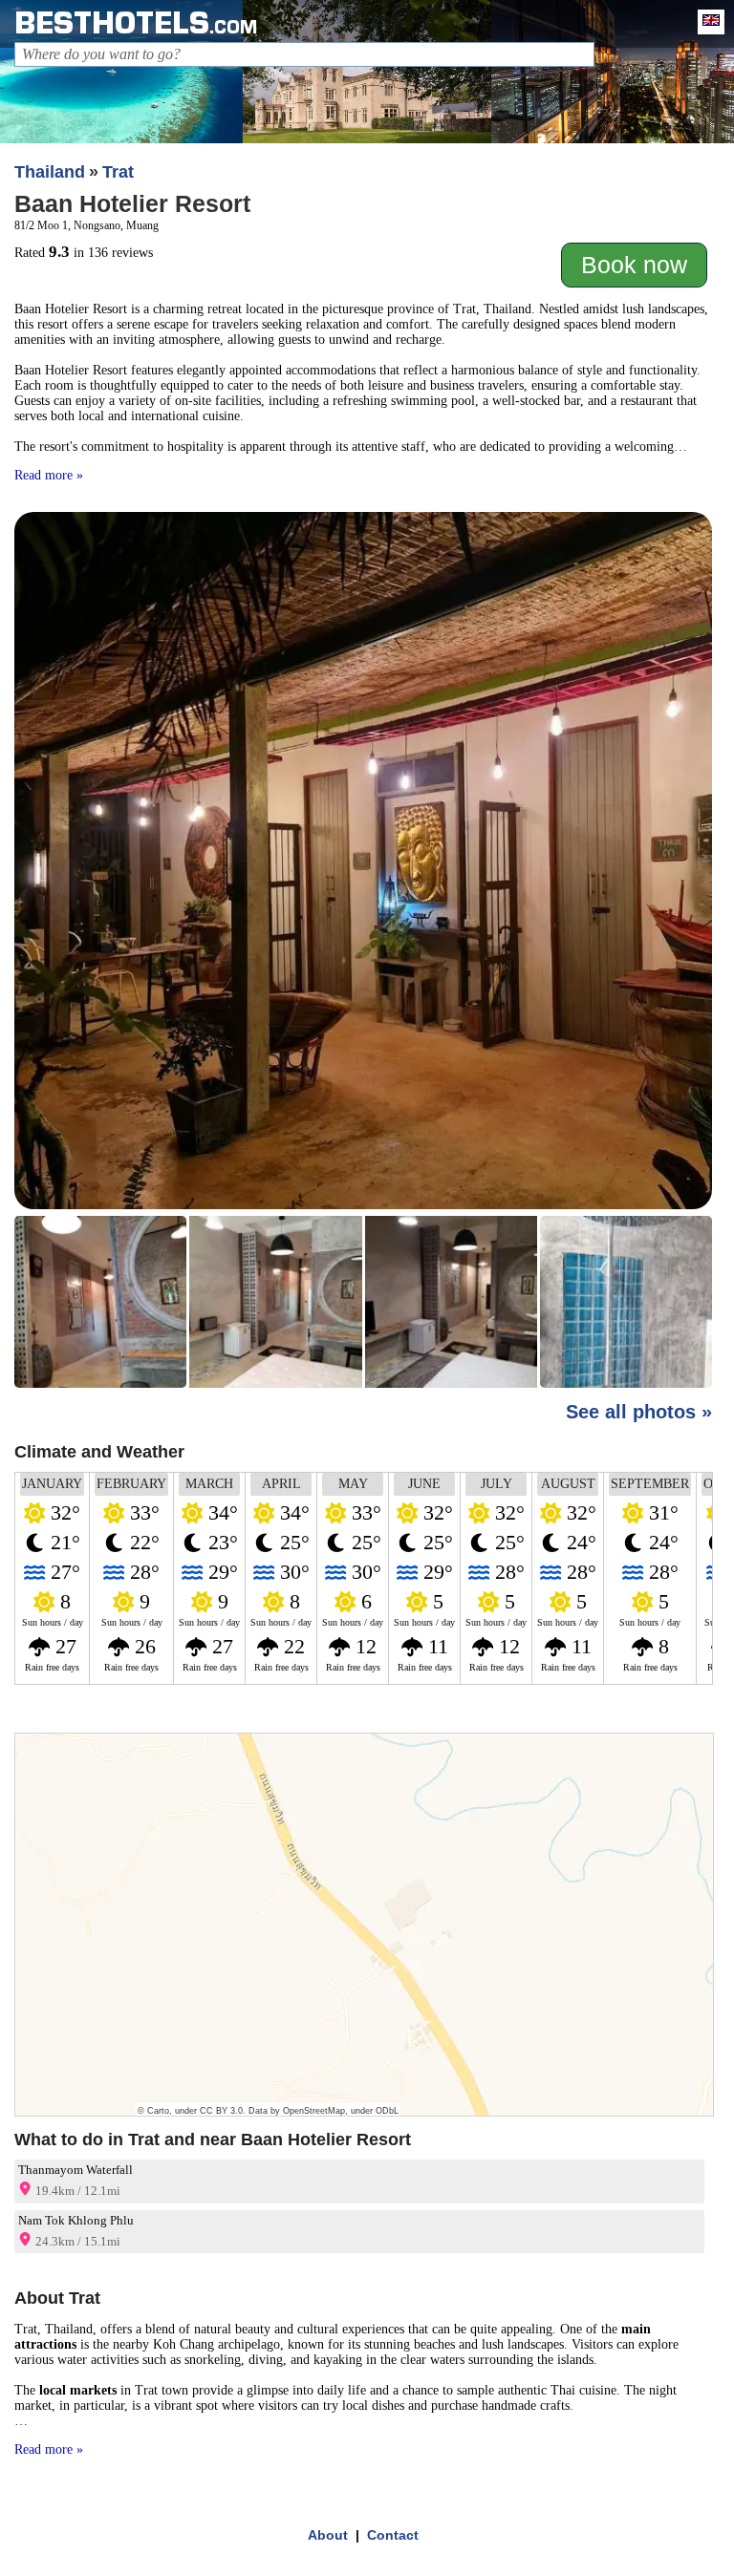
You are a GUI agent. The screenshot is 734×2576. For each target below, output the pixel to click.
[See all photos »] (363, 952)
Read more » (49, 475)
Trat (118, 172)
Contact (393, 2535)
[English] (706, 22)
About (328, 2535)
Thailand (50, 172)
